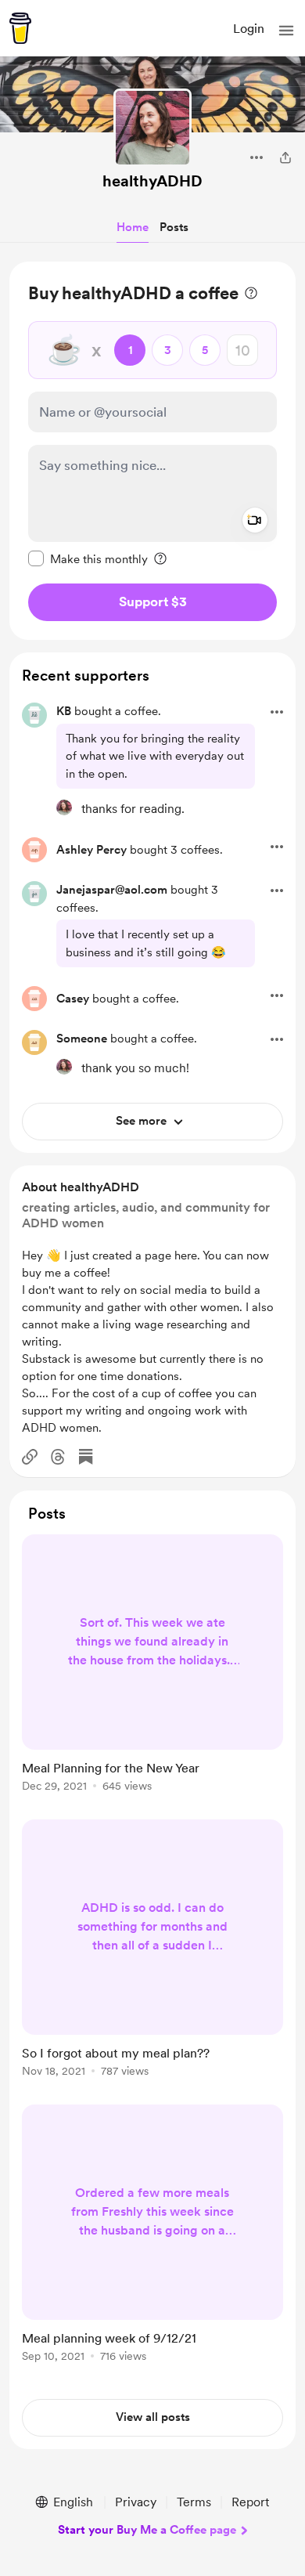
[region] (152, 451)
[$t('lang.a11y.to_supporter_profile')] (64, 807)
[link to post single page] (152, 1666)
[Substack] (86, 1457)
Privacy (136, 2502)
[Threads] (58, 1457)
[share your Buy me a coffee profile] (285, 157)
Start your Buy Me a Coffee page (147, 2530)
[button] (286, 31)
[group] (152, 1672)
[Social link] (30, 1457)
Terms (194, 2502)
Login (249, 29)
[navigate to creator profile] (152, 128)
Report (250, 2502)
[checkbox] (88, 558)
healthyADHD (152, 181)
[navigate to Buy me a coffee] (20, 28)
